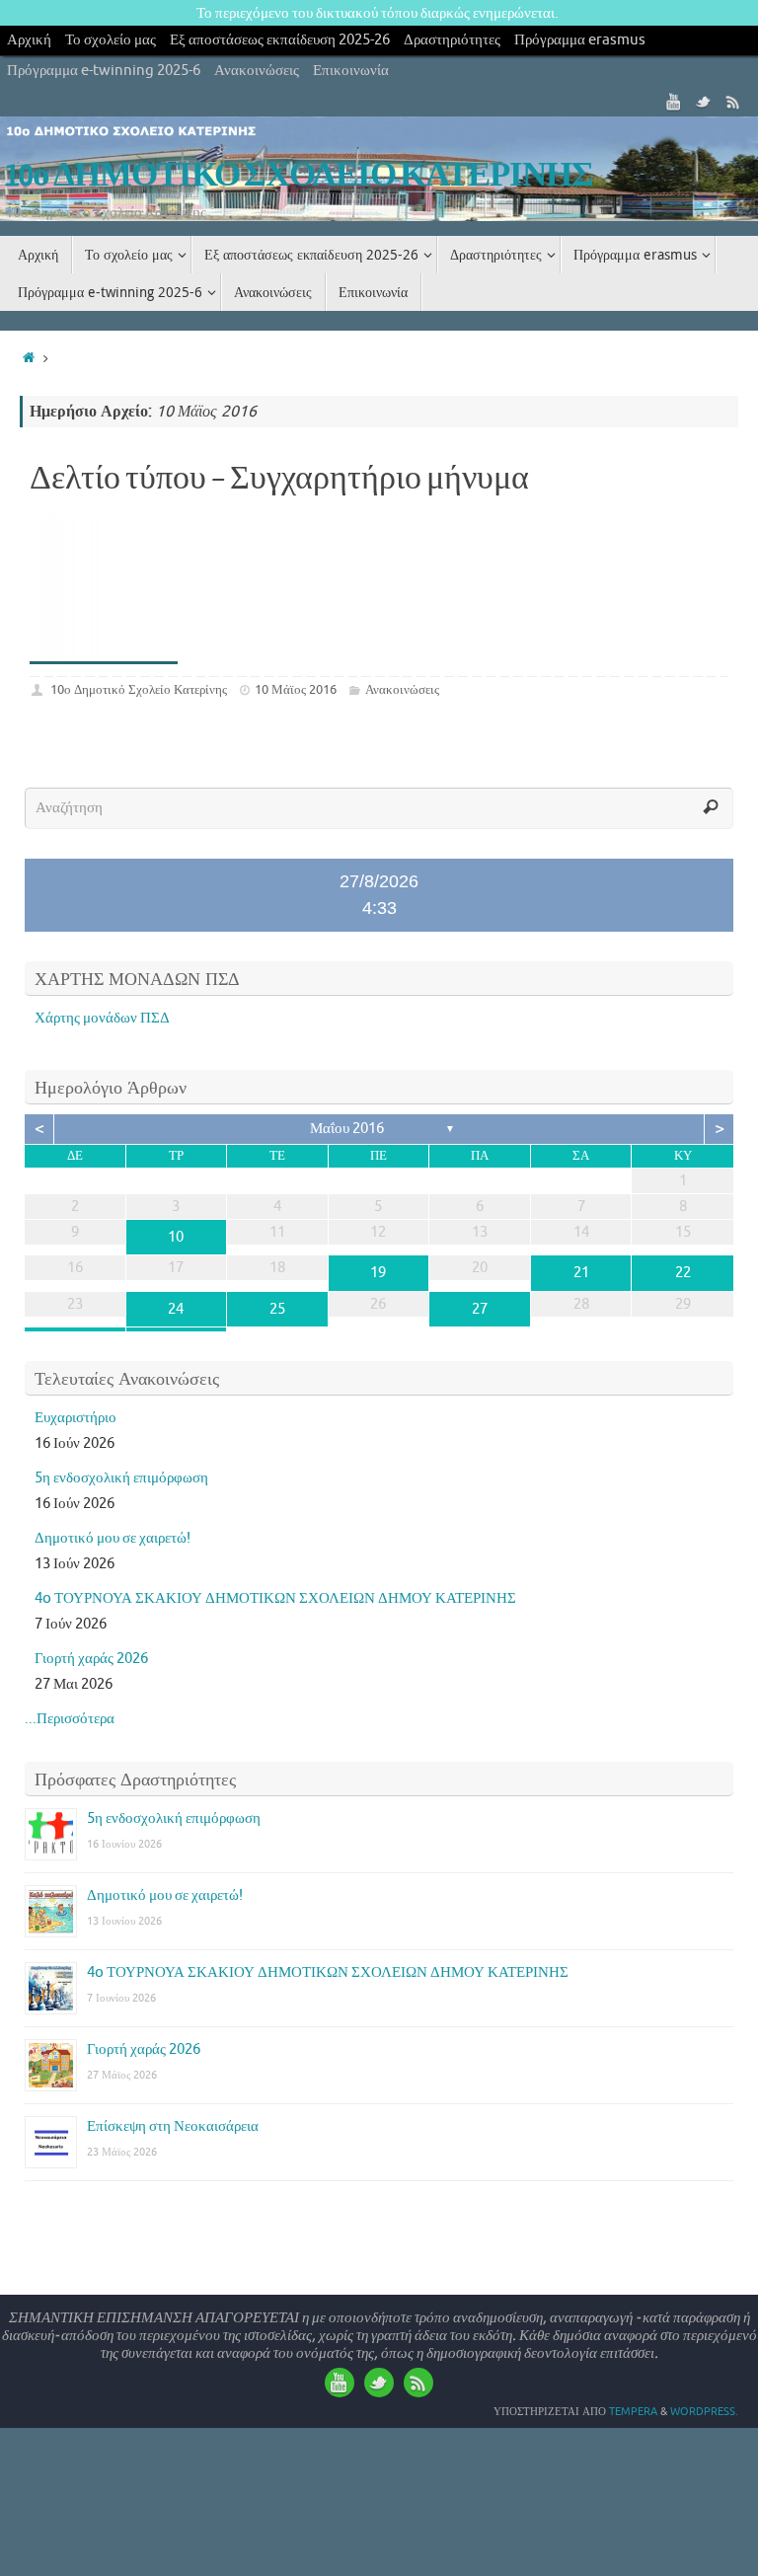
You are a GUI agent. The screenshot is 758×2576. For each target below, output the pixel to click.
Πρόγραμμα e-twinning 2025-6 (104, 71)
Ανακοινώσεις (257, 71)
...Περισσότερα (70, 1719)
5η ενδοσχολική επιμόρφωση (121, 1478)
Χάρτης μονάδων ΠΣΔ (102, 1018)
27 (480, 1309)
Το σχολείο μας (111, 40)
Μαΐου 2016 (347, 1129)
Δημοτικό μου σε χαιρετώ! (113, 1538)
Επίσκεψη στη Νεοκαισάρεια (173, 2126)
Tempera (633, 2411)
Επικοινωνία (351, 71)
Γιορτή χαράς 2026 (91, 1659)
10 (176, 1237)
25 (277, 1309)
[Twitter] (704, 102)
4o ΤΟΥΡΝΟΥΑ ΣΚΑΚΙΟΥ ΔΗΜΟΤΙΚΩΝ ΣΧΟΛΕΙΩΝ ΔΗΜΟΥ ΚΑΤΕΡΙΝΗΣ (275, 1598)
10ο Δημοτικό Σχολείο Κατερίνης (139, 689)
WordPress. (704, 2411)
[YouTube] (674, 102)
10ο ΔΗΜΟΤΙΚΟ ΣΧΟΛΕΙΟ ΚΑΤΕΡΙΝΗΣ (299, 175)
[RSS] (733, 102)
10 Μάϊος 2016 (296, 689)
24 (176, 1309)
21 (581, 1273)
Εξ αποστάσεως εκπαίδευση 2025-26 (280, 40)
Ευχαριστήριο (76, 1418)
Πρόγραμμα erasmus (580, 40)
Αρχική (29, 40)
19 (378, 1273)
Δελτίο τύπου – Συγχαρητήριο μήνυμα (279, 479)
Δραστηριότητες (452, 40)
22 (683, 1273)
